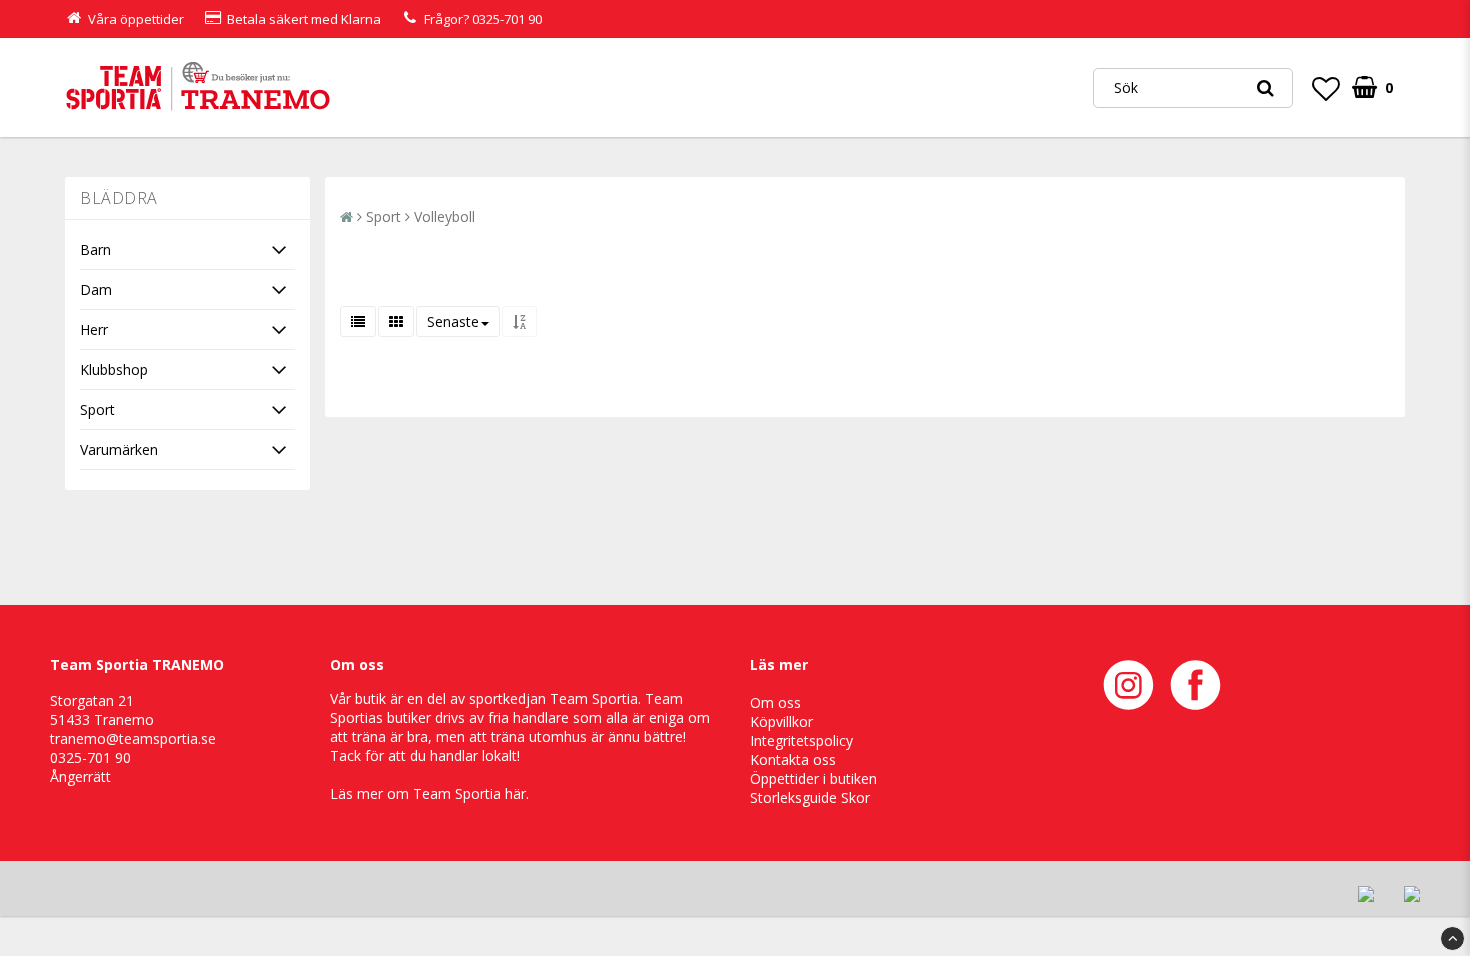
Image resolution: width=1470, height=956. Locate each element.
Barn (95, 249)
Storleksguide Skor (810, 797)
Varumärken (119, 449)
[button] (1326, 88)
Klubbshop (114, 369)
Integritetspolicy (801, 740)
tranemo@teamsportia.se (133, 738)
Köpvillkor (781, 721)
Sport (97, 409)
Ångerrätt (80, 776)
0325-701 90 (507, 19)
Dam (96, 289)
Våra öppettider (136, 19)
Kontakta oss (793, 759)
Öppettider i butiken (813, 778)
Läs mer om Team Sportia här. (429, 793)
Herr (94, 329)
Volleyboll (444, 216)
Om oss (775, 702)
